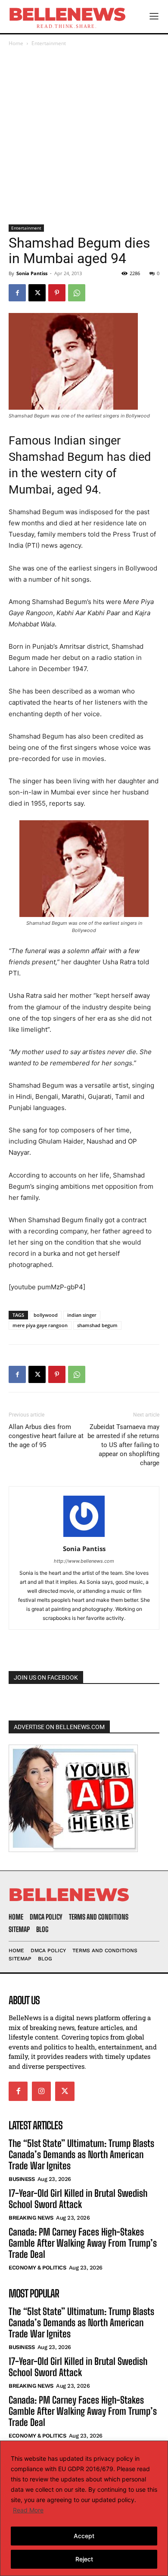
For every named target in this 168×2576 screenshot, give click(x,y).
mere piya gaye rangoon (40, 1325)
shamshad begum (97, 1325)
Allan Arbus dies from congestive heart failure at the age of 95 (46, 1436)
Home (16, 43)
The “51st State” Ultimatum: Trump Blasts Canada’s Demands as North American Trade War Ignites (81, 2155)
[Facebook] (17, 293)
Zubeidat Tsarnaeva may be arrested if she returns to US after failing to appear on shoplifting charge (123, 1445)
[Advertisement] (84, 136)
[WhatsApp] (77, 293)
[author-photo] (84, 1537)
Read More (28, 2510)
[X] (37, 293)
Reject (84, 2559)
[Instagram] (41, 2091)
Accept (84, 2536)
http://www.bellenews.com (84, 1561)
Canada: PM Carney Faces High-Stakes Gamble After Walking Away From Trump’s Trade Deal (83, 2243)
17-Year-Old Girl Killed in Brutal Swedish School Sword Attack (78, 2199)
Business (22, 2179)
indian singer (82, 1315)
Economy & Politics (37, 2268)
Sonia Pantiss (32, 273)
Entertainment (49, 43)
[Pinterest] (57, 293)
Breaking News (31, 2218)
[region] (84, 2508)
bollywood (46, 1315)
